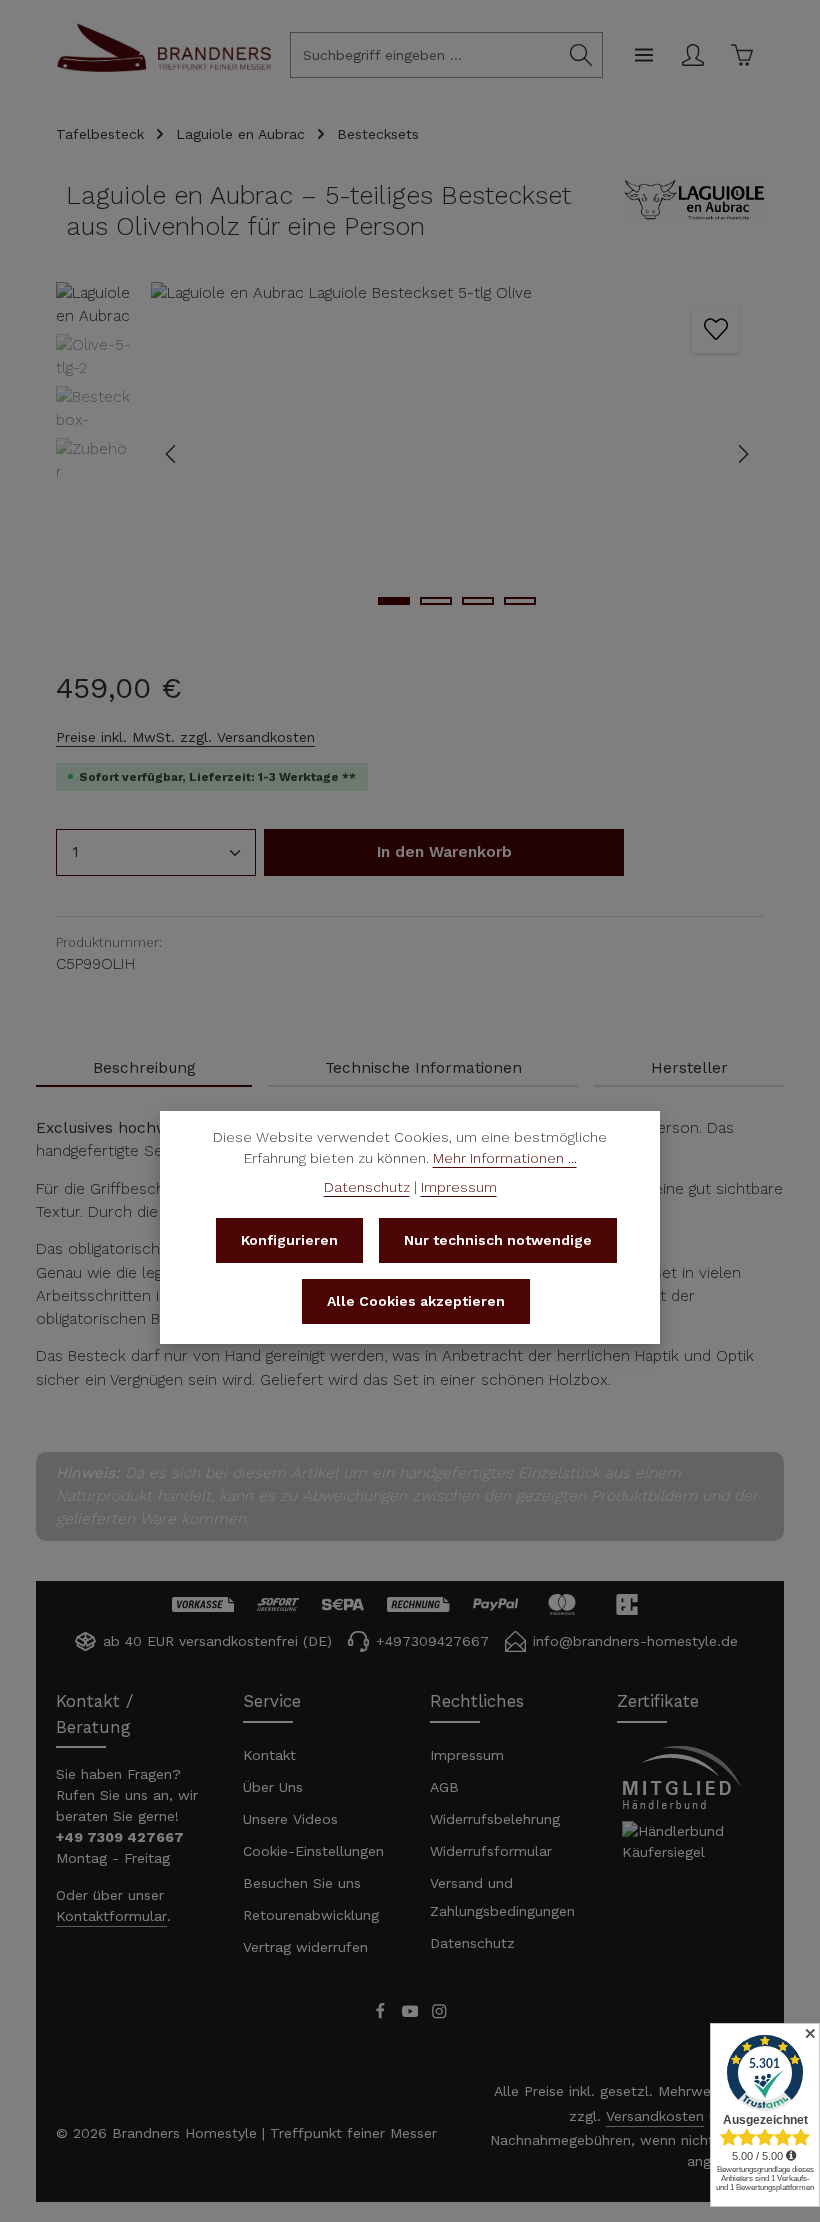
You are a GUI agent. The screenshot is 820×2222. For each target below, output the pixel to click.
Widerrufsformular (491, 1851)
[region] (410, 454)
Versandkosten (655, 2116)
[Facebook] (383, 2014)
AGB (444, 1787)
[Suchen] (581, 55)
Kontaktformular (111, 1916)
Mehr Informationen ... (505, 1158)
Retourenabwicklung (311, 1915)
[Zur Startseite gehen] (164, 69)
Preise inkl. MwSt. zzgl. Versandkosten (185, 737)
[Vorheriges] (172, 454)
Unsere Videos (290, 1819)
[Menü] (643, 55)
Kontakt (269, 1755)
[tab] (144, 1069)
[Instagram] (439, 2014)
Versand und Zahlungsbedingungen (502, 1897)
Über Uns (273, 1787)
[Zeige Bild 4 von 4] (520, 601)
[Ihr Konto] (692, 55)
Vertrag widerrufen (305, 1947)
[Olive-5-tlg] (456, 454)
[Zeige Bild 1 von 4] (394, 601)
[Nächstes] (742, 454)
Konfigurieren (289, 1240)
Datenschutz (472, 1943)
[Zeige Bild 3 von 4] (478, 601)
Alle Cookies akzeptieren (416, 1301)
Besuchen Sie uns (302, 1883)
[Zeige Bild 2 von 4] (436, 601)
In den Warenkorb (444, 852)
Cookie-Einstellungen (313, 1851)
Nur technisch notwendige (498, 1240)
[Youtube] (413, 2014)
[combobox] (425, 55)
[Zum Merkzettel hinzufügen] (715, 329)
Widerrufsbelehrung (495, 1819)
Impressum (467, 1755)
